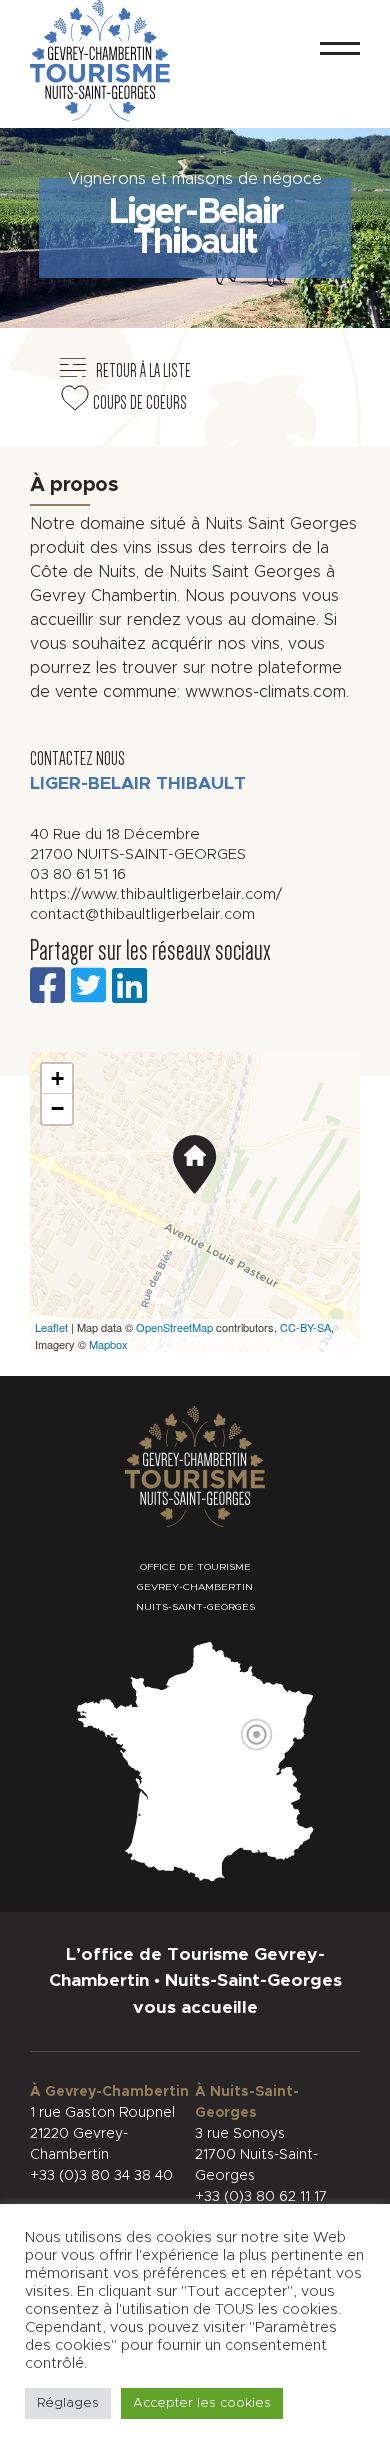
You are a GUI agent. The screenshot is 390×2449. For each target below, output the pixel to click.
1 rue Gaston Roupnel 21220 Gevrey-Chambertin (102, 2134)
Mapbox (108, 1344)
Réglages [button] (68, 2403)
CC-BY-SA (305, 1327)
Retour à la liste (143, 371)
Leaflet (51, 1327)
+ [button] (57, 1078)
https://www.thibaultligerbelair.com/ (156, 894)
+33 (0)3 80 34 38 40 (101, 2176)
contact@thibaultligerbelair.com (142, 914)
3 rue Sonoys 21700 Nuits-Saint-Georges (256, 2155)
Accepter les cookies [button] (202, 2403)
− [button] (57, 1108)
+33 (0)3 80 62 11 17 (261, 2197)
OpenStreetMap (174, 1327)
